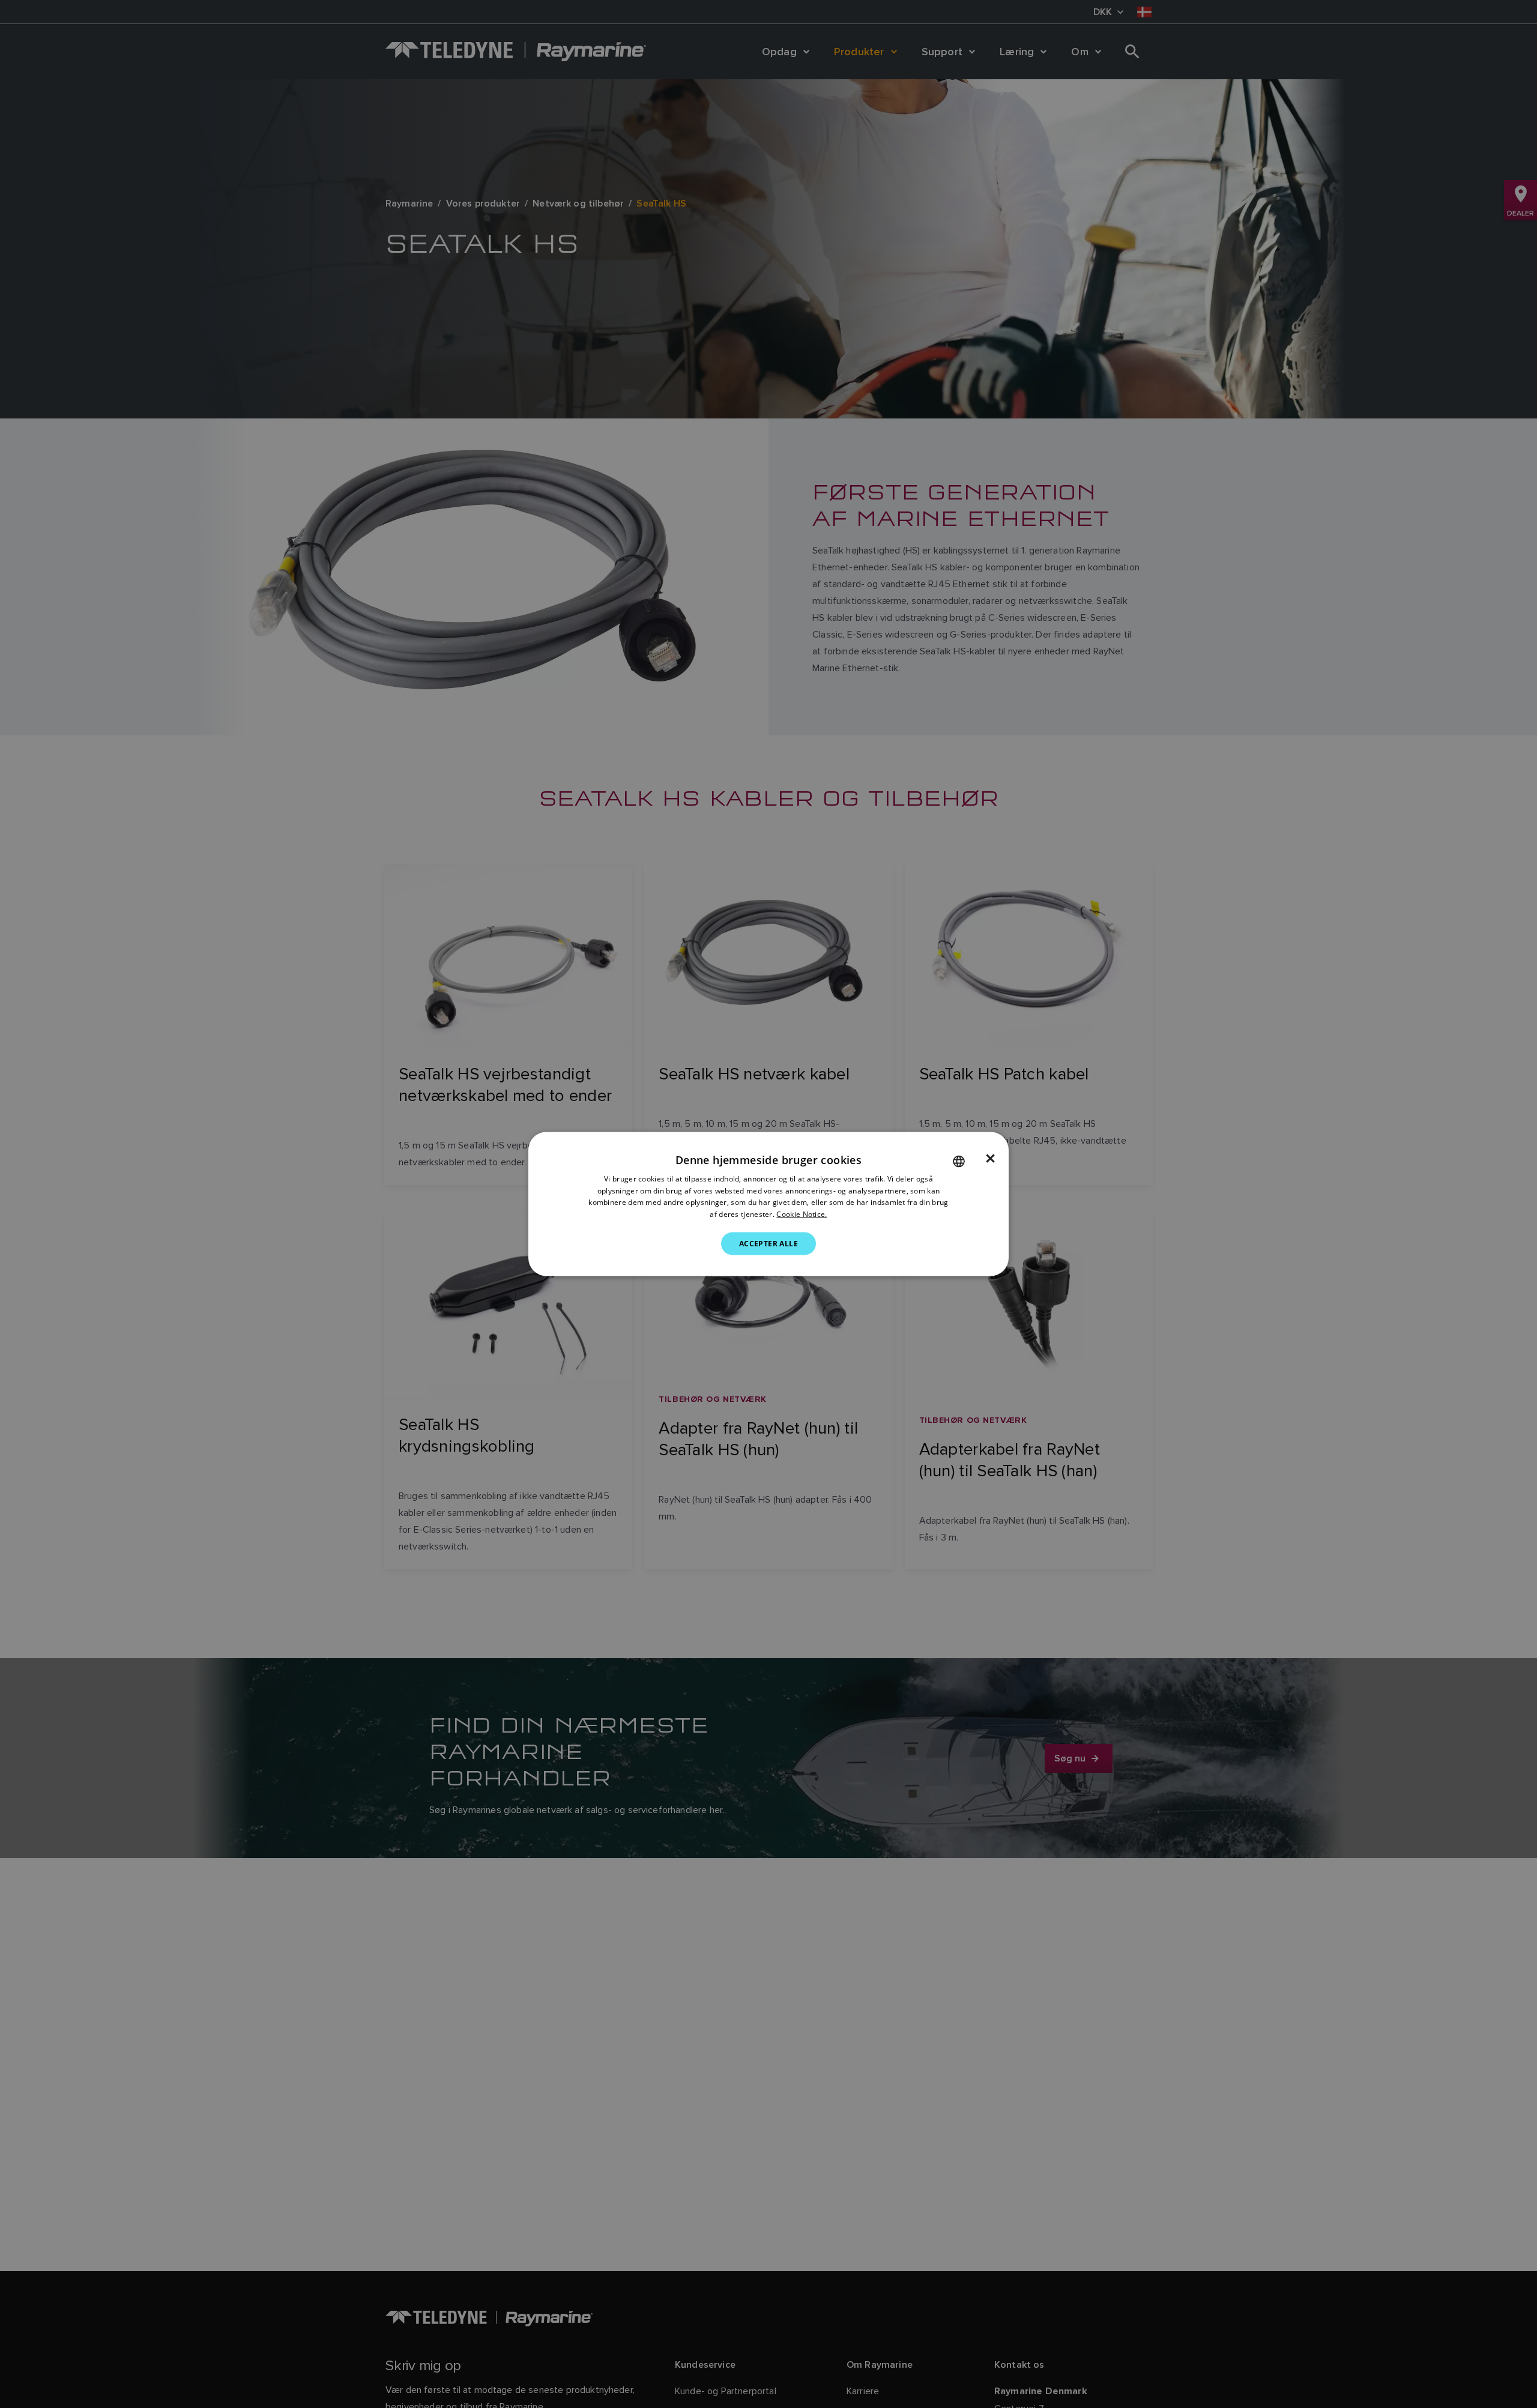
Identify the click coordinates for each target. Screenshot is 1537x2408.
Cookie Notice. (802, 1214)
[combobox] (959, 1161)
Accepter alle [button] (768, 1244)
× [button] (990, 1158)
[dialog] (768, 1204)
